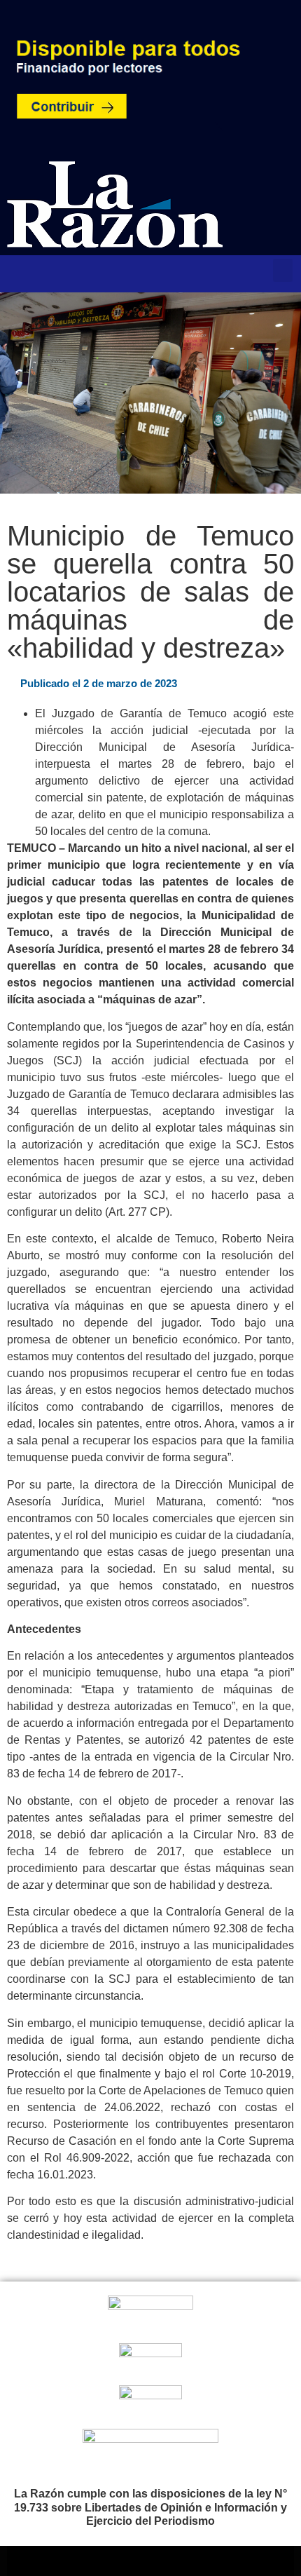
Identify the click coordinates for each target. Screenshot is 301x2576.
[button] (283, 270)
